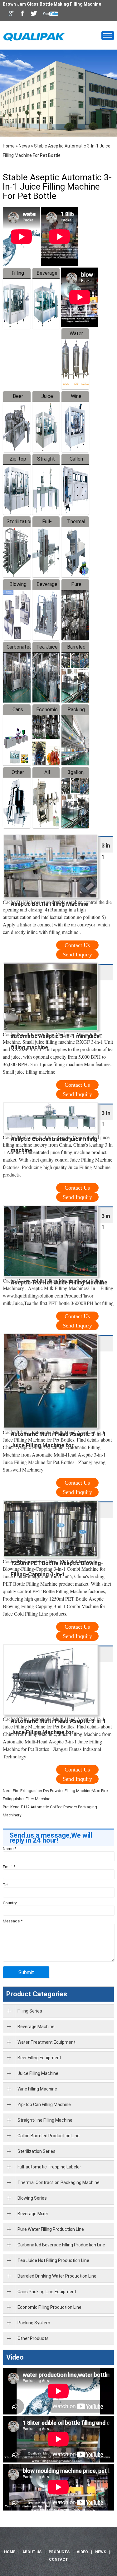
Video (15, 2357)
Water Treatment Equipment (46, 2042)
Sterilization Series (37, 2151)
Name (10, 1849)
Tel (6, 1885)
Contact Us (77, 945)
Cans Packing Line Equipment (47, 2292)
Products (59, 2552)
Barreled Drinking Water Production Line (57, 2276)
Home (9, 146)
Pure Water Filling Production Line (51, 2229)
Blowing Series (32, 2198)
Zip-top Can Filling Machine (44, 2105)
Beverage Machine (36, 2027)
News (24, 146)
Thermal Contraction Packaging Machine (58, 2182)
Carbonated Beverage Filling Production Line (61, 2245)
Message (13, 1921)
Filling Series (30, 2011)
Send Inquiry (77, 955)
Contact (58, 2559)
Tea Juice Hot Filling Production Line (53, 2260)
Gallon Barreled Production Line (49, 2136)
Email (9, 1867)
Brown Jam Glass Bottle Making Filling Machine (52, 4)
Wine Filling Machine (37, 2089)
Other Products (33, 2338)
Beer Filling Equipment (39, 2058)
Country (10, 1903)
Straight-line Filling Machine (45, 2120)
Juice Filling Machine (38, 2073)
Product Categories (37, 1994)
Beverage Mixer (33, 2214)
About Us (32, 2552)
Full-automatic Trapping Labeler (49, 2167)
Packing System (34, 2323)
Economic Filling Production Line (49, 2307)
